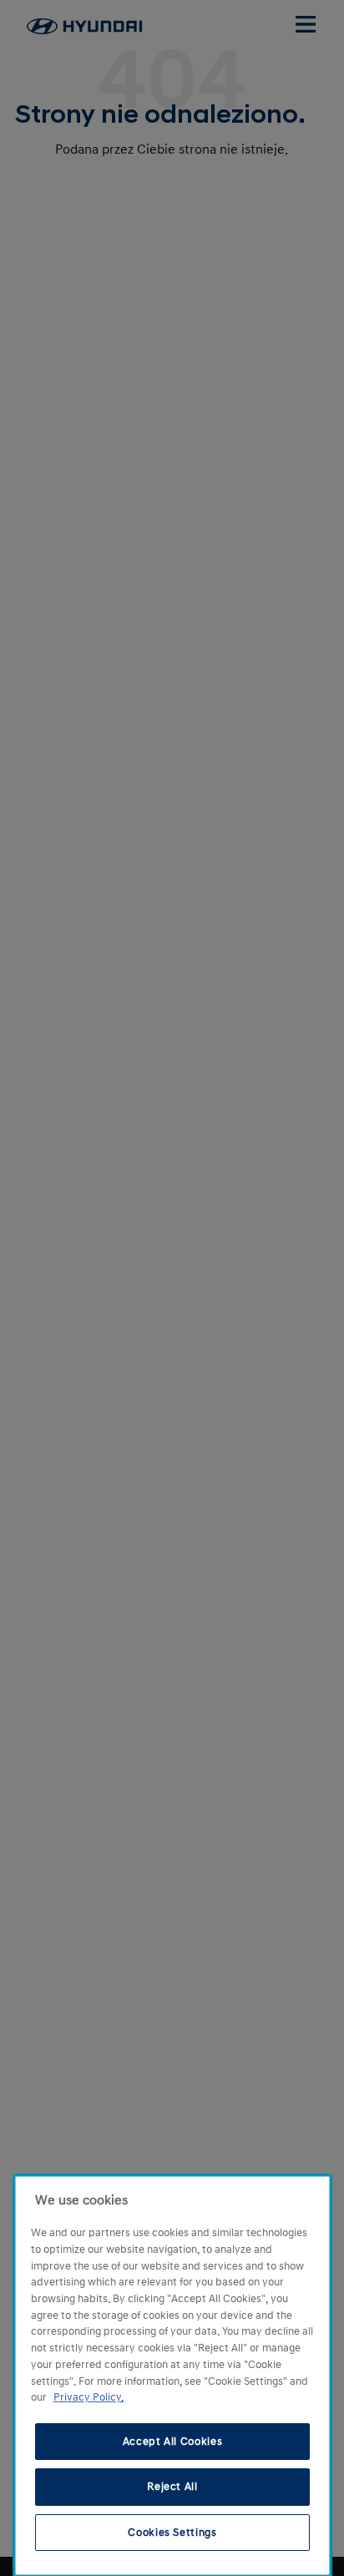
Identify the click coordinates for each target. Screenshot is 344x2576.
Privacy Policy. (89, 2397)
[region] (172, 2376)
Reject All (172, 2487)
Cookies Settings (172, 2533)
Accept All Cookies (173, 2442)
